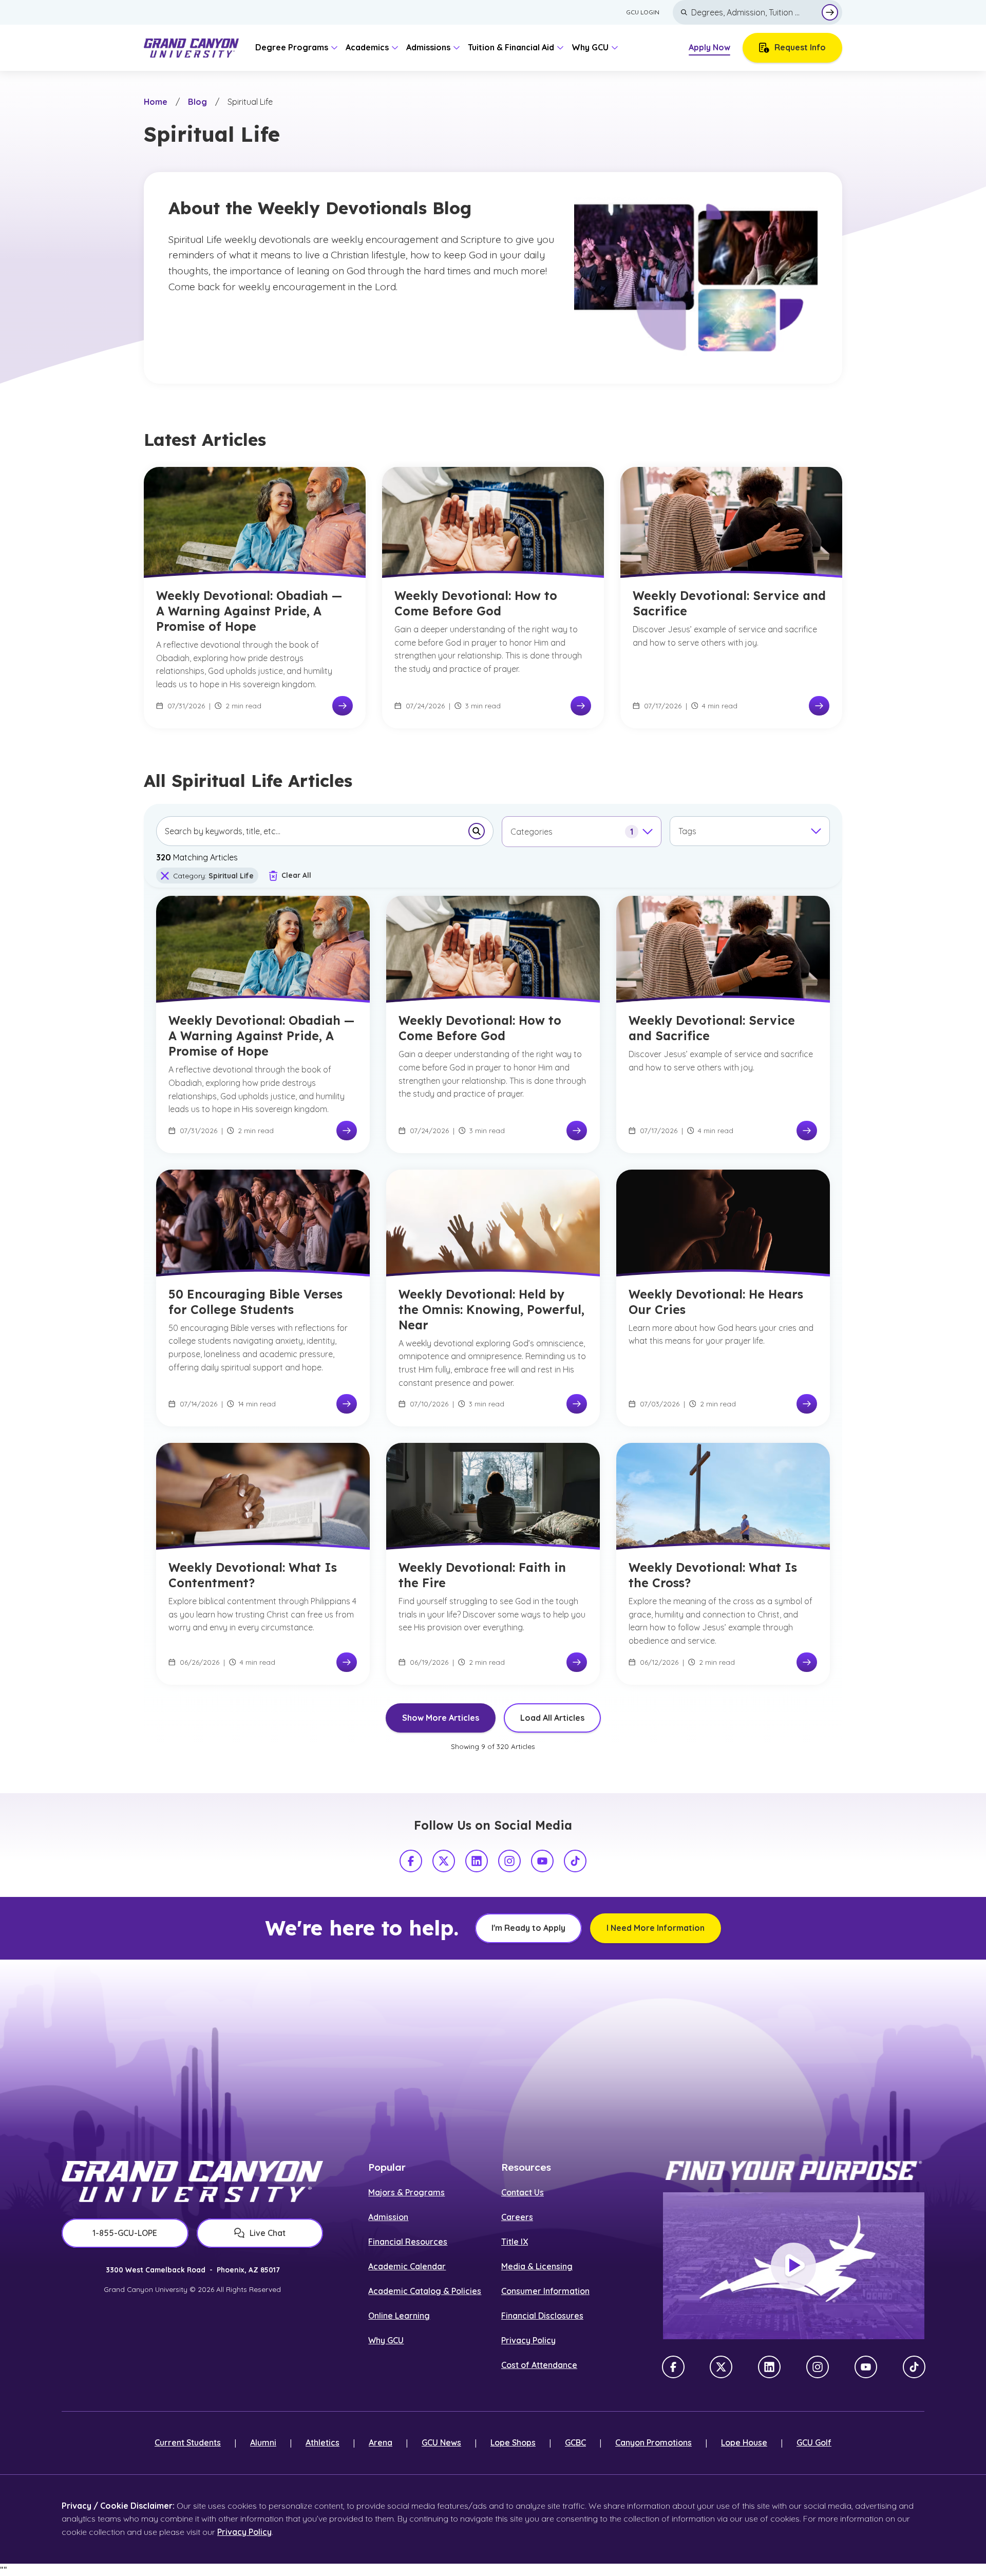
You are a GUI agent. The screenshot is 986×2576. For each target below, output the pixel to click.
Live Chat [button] (268, 2233)
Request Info (800, 47)
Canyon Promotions (653, 2442)
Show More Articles (441, 1718)
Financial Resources (408, 2242)
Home (156, 102)
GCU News (441, 2442)
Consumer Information (545, 2291)
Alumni (263, 2442)
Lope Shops (513, 2442)
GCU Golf (814, 2442)
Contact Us (523, 2192)
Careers (517, 2217)
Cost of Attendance (539, 2365)
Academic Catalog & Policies (425, 2291)
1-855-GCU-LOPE (125, 2233)
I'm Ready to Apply (528, 1928)
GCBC (575, 2442)
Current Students (188, 2442)
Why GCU (386, 2340)
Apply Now (709, 47)
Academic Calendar (407, 2266)
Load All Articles (552, 1718)
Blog (197, 102)
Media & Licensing (537, 2266)
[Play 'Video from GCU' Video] (793, 2266)
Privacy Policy (528, 2340)
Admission (388, 2217)
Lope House (744, 2442)
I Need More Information (656, 1928)
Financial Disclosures (542, 2316)
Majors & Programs (406, 2192)
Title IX (515, 2242)
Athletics (323, 2442)
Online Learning (399, 2316)
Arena (381, 2442)
